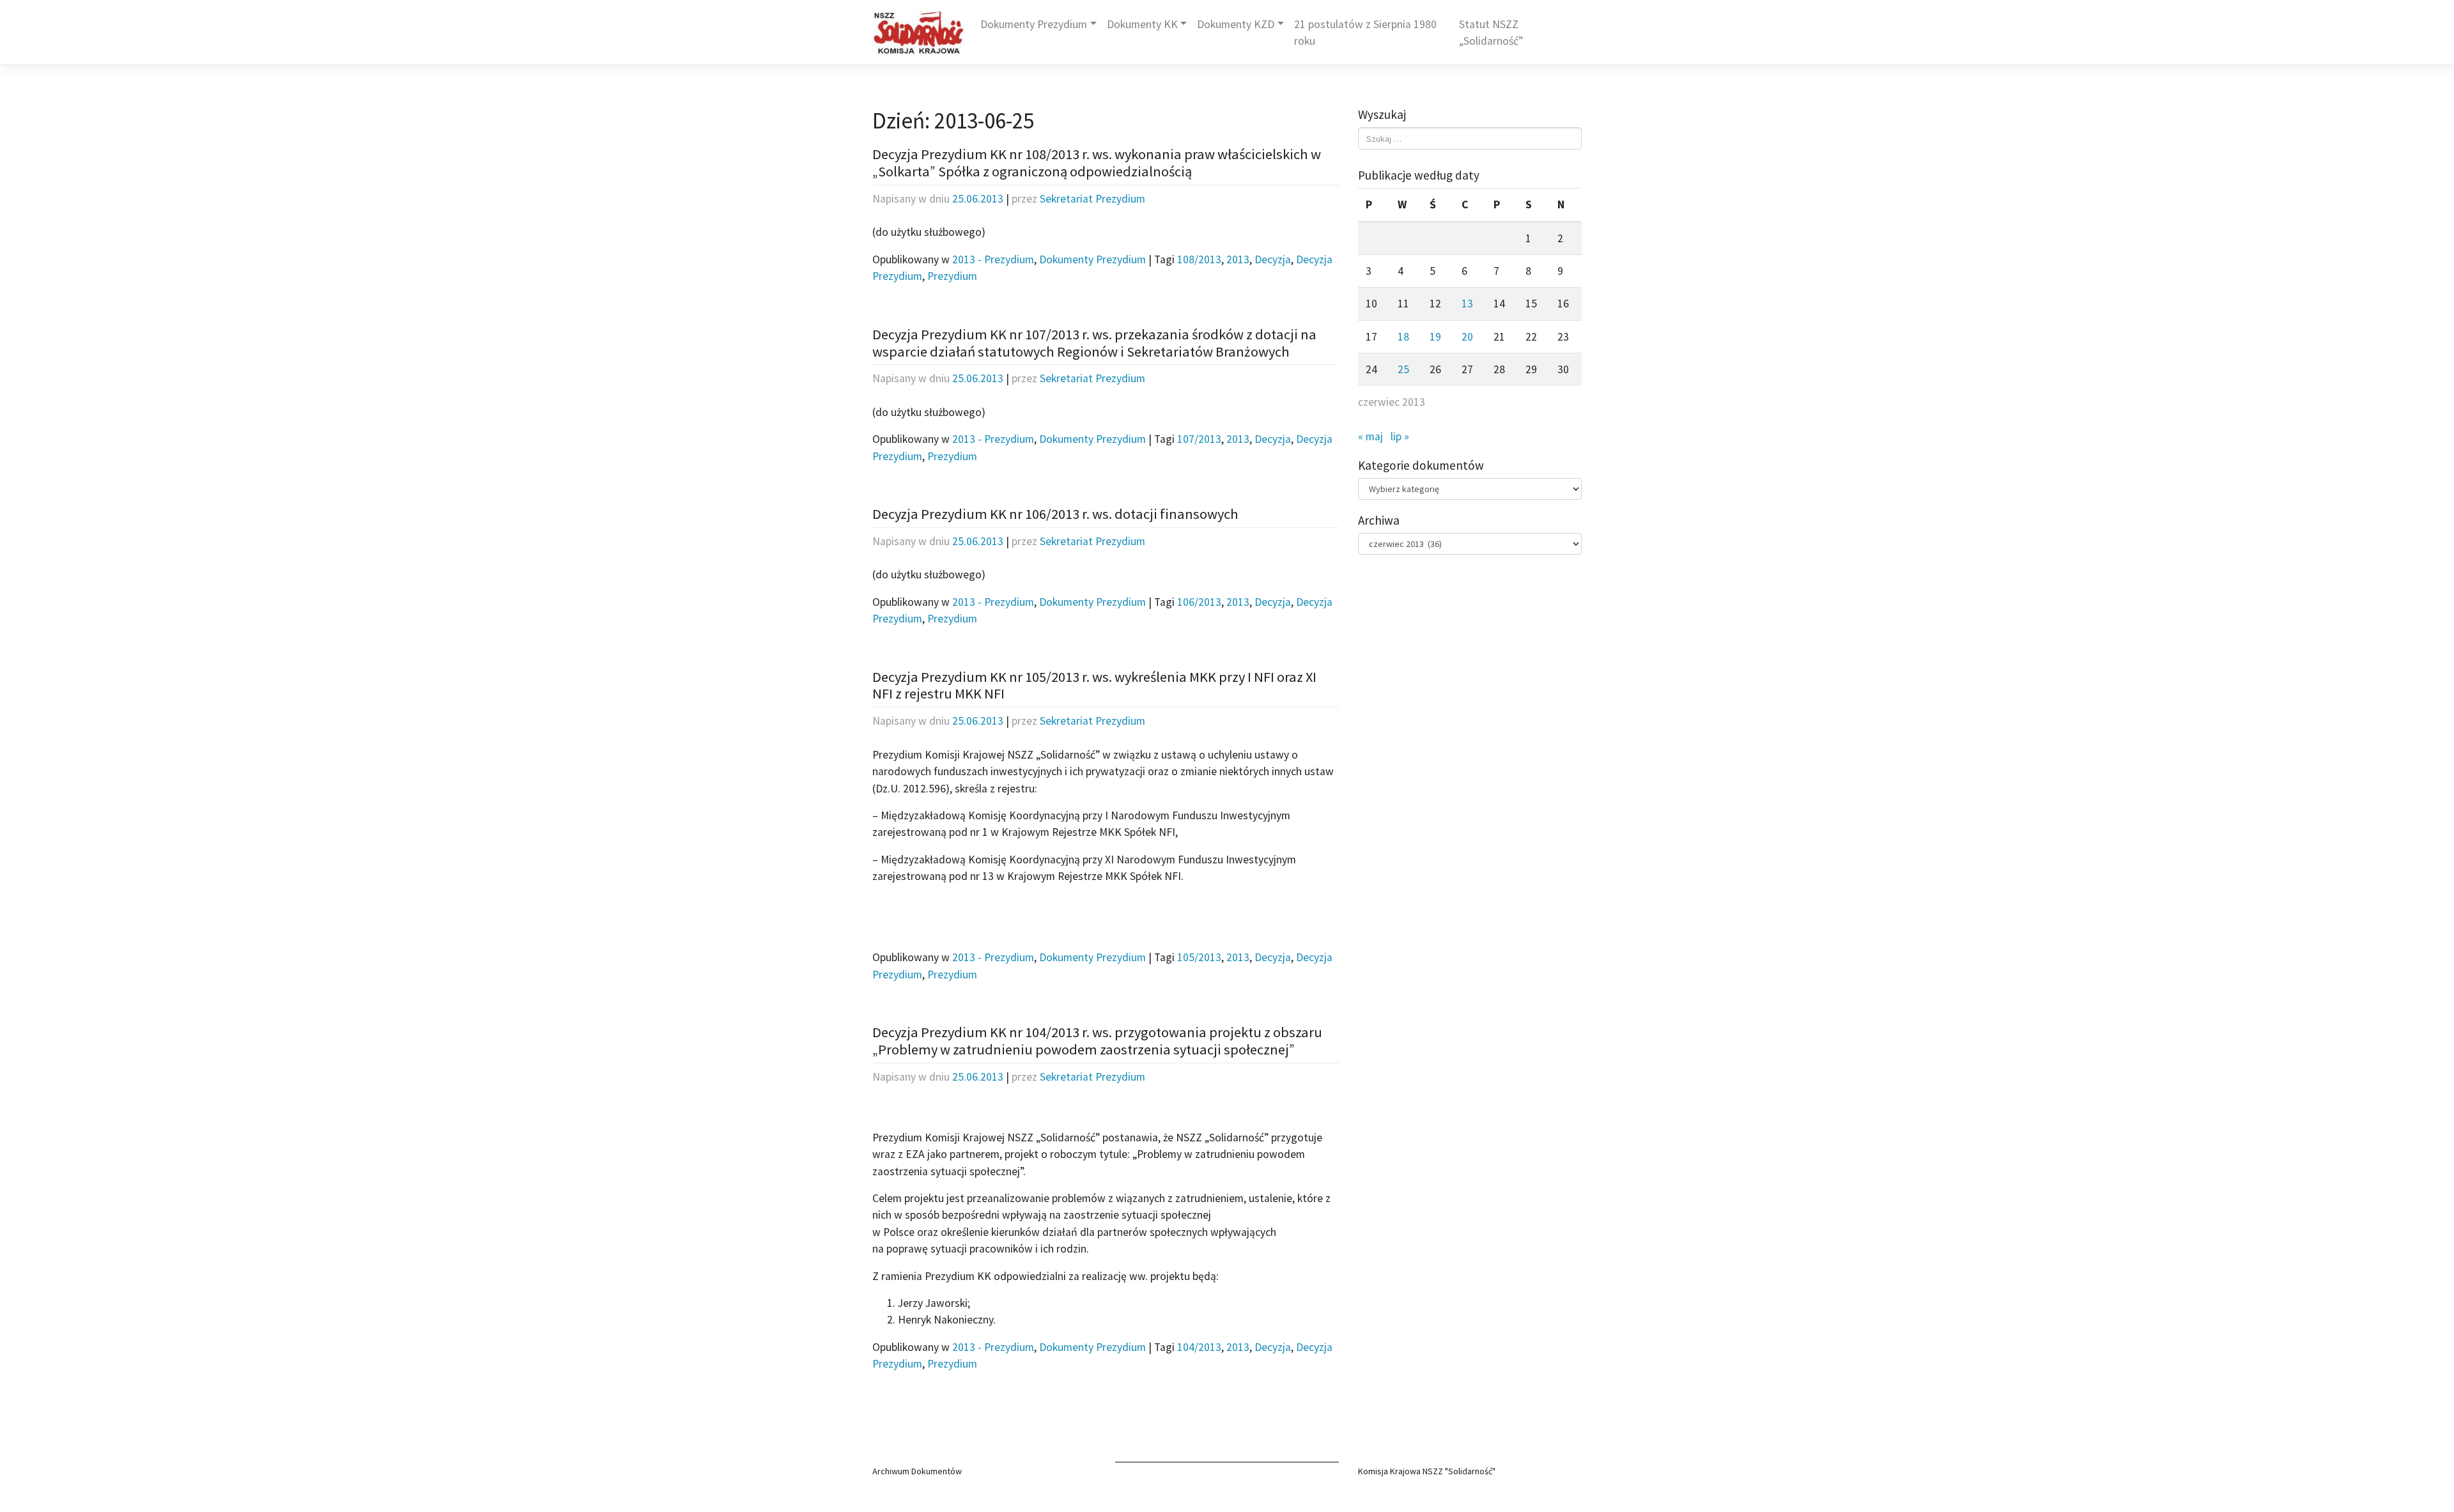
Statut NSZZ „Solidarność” (1491, 33)
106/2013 (1199, 602)
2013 (1238, 259)
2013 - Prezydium (993, 259)
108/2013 (1199, 259)
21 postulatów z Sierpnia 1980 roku (1365, 33)
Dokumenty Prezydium (1034, 24)
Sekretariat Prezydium (1092, 199)
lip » (1400, 436)
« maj (1370, 436)
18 (1403, 337)
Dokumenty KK (1142, 24)
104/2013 (1199, 1347)
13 (1467, 304)
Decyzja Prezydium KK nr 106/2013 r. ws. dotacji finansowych (1055, 514)
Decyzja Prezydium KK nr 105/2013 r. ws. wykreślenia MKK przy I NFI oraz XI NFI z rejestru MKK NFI (1094, 685)
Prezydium (952, 276)
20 (1467, 337)
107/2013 (1199, 439)
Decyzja (1273, 259)
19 (1435, 337)
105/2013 (1199, 957)
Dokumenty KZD (1236, 24)
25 (1403, 369)
